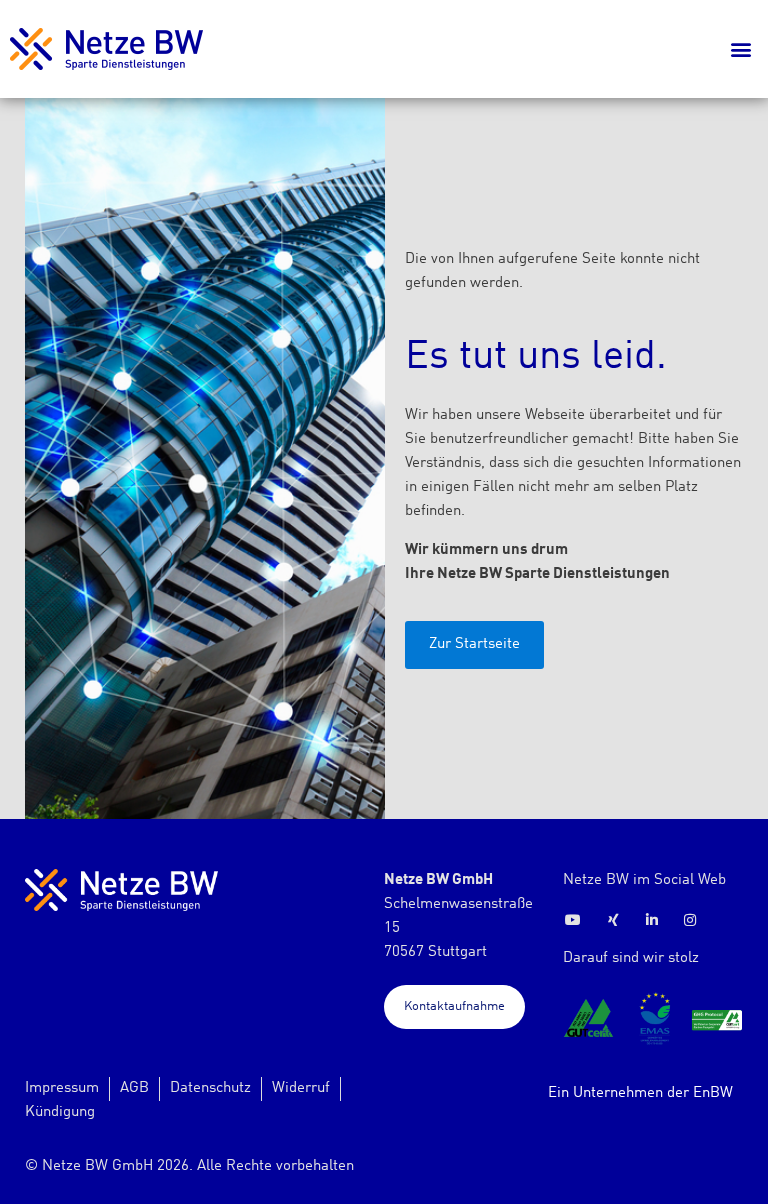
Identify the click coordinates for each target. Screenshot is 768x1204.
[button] (741, 49)
